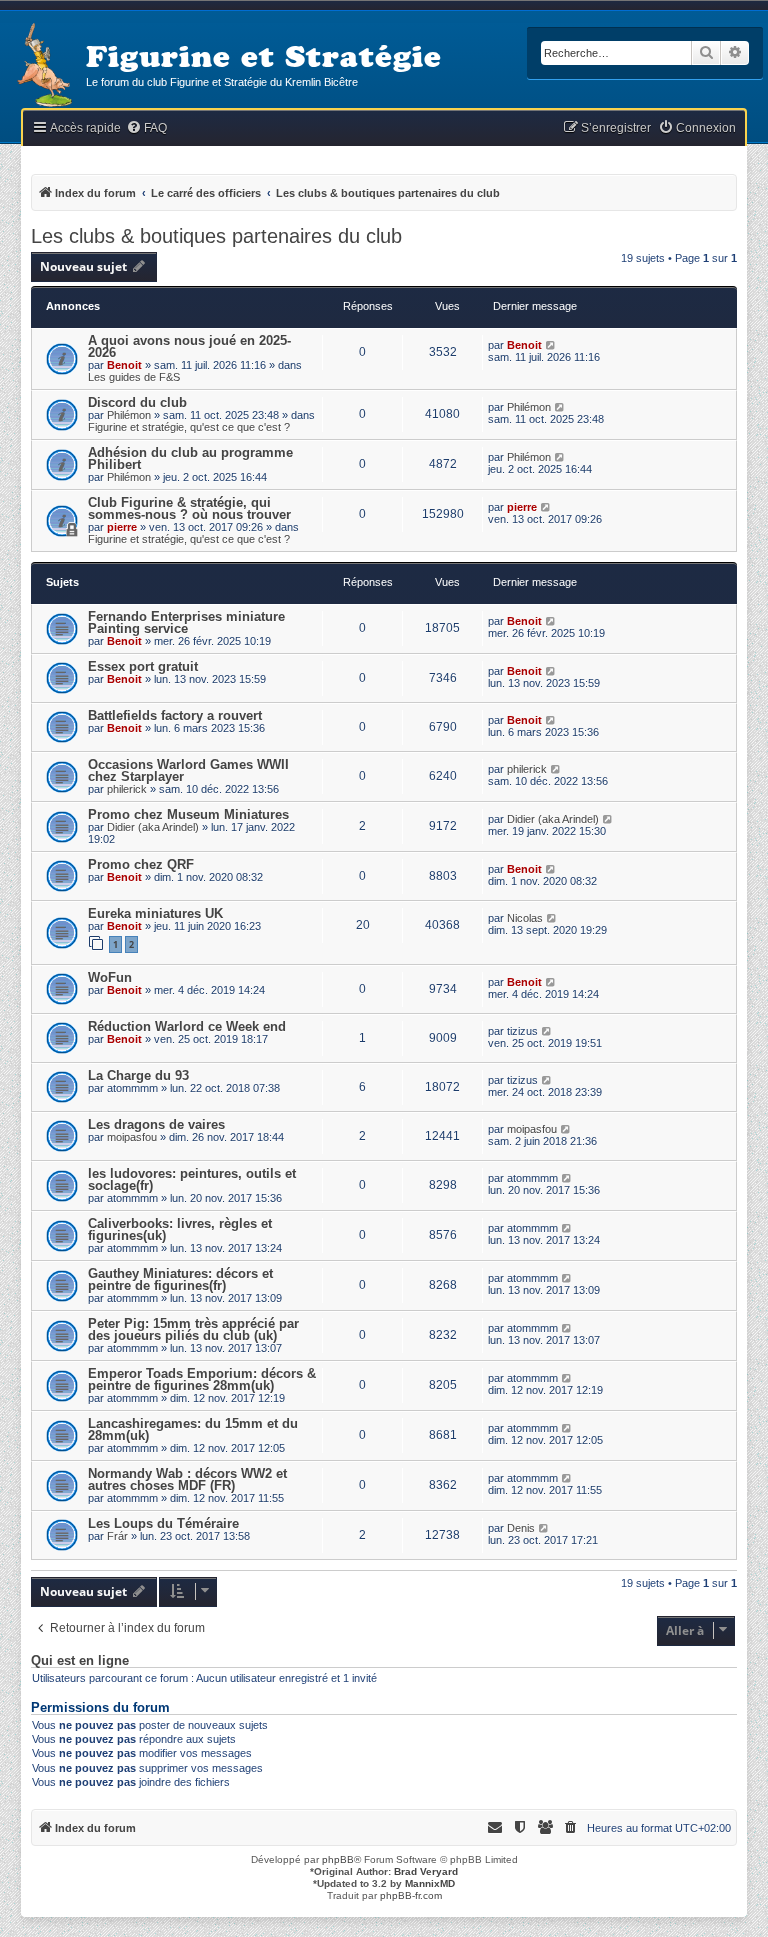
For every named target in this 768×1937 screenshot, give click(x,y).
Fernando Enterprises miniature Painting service (186, 622)
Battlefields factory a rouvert (175, 715)
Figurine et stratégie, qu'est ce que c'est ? (189, 427)
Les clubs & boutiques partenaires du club (216, 236)
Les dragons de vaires (156, 1124)
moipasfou (132, 1137)
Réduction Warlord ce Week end (187, 1026)
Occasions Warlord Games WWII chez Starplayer (188, 770)
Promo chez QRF (141, 864)
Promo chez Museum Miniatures (188, 814)
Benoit (124, 365)
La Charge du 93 (138, 1075)
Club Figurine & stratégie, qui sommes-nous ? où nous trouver (189, 508)
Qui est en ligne (80, 1661)
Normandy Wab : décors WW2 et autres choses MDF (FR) (187, 1479)
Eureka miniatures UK (155, 913)
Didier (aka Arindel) (153, 827)
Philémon (129, 415)
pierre (122, 527)
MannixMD (430, 1883)
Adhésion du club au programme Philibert (190, 458)
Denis (521, 1528)
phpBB (338, 1859)
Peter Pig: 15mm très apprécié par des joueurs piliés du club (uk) (193, 1329)
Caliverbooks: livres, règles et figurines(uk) (180, 1229)
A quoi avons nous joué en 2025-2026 (189, 346)
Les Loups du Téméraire (163, 1523)
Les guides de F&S (134, 377)
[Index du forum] (43, 66)
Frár (117, 1536)
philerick (127, 789)
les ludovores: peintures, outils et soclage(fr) (192, 1179)
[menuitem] (146, 128)
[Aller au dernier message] (551, 345)
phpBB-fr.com (411, 1895)
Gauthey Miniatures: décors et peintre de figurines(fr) (180, 1279)
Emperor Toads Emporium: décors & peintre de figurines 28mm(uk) (202, 1379)
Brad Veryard (426, 1871)
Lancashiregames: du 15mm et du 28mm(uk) (193, 1429)
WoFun (110, 977)
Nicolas (525, 918)
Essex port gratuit (143, 666)
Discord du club (137, 402)
